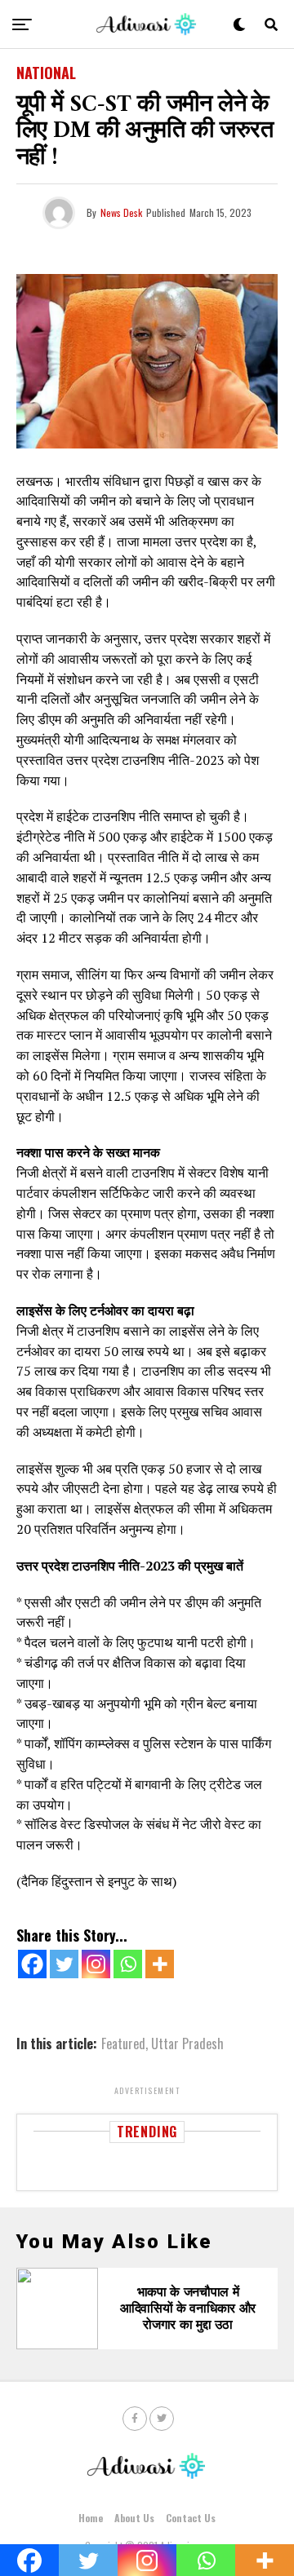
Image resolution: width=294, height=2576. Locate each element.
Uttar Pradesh (187, 2044)
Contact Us (191, 2518)
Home (91, 2518)
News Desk (121, 212)
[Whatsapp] (128, 1964)
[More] (160, 1964)
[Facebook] (32, 1964)
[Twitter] (64, 1964)
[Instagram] (96, 1964)
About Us (134, 2518)
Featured (123, 2044)
